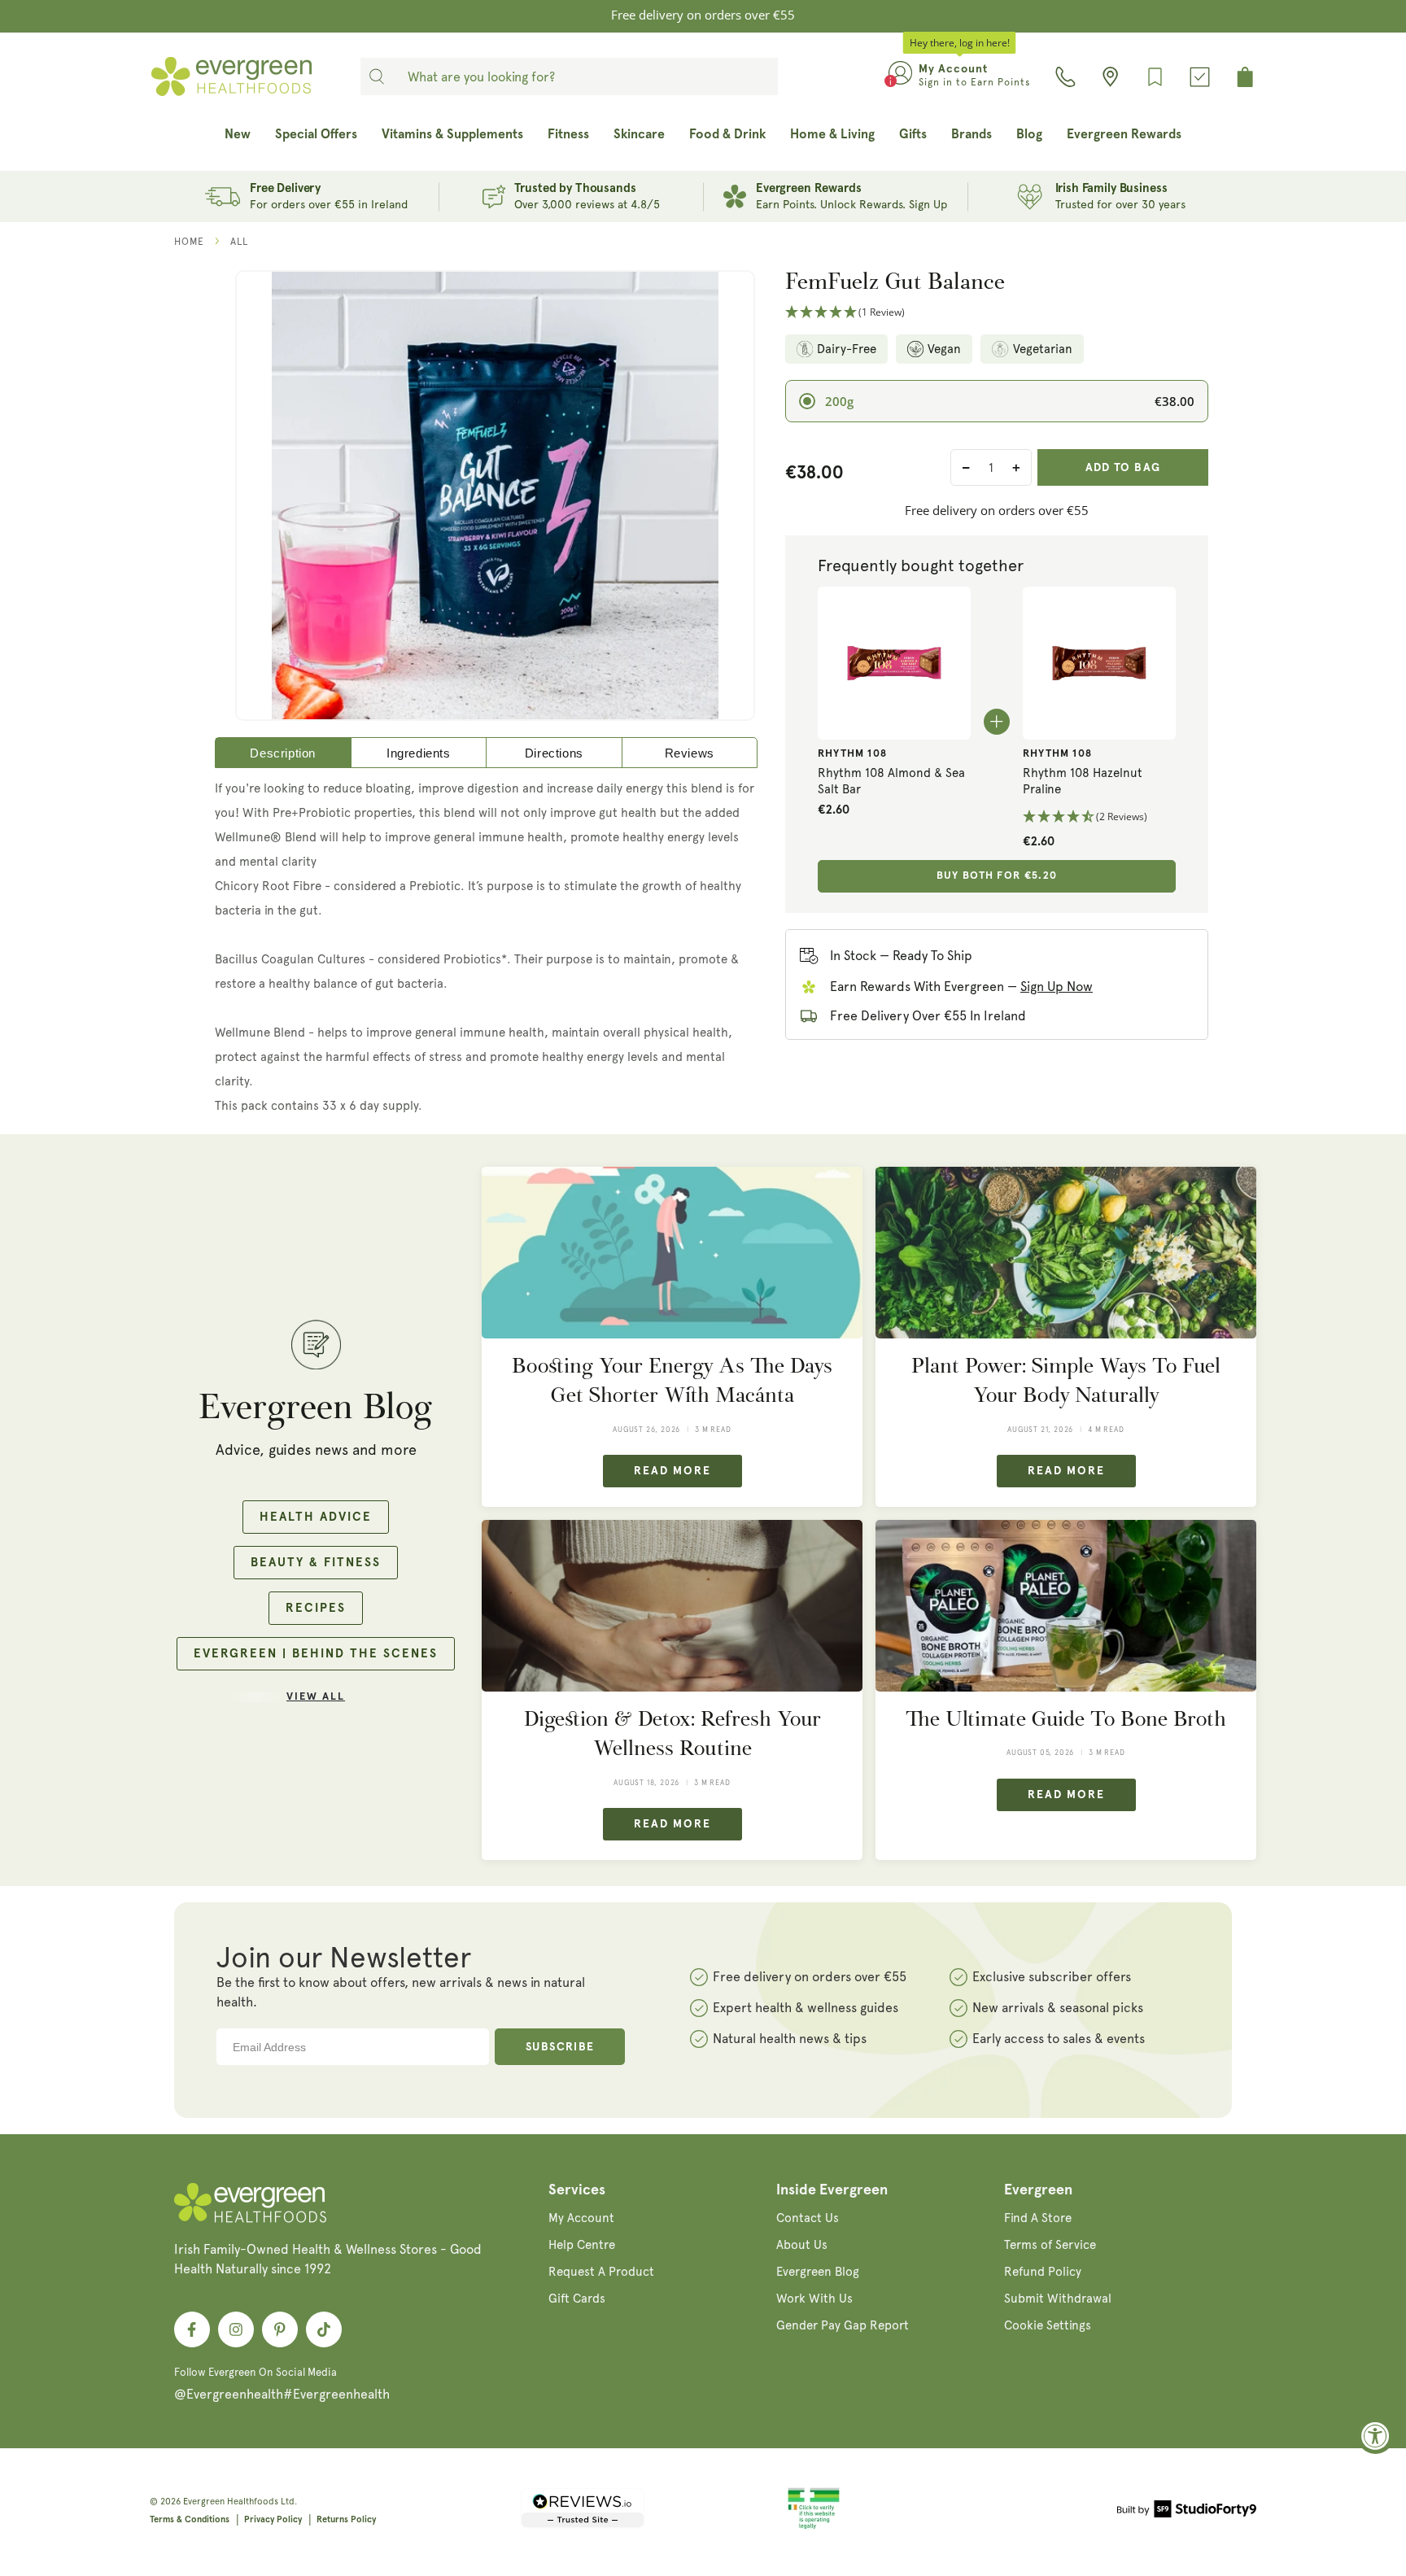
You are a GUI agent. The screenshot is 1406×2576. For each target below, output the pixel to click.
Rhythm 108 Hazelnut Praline (1083, 781)
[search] (377, 76)
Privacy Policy (273, 2519)
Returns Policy (346, 2519)
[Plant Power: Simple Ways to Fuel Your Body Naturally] (1066, 1253)
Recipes (316, 1608)
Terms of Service (1050, 2245)
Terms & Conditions (190, 2519)
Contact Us (808, 2218)
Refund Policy (1043, 2272)
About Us (802, 2245)
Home (189, 242)
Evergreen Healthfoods (231, 2502)
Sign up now (1057, 987)
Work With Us (814, 2299)
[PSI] (814, 2526)
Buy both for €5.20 (997, 876)
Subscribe (560, 2047)
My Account (581, 2218)
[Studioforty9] (1187, 2512)
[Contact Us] (1065, 77)
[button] (997, 313)
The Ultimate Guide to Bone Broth (1066, 1719)
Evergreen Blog (818, 2272)
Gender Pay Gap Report (843, 2325)
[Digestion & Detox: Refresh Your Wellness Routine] (672, 1606)
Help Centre (582, 2245)
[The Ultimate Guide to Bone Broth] (1066, 1606)
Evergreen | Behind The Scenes (316, 1654)
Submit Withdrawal (1058, 2299)
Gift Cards (577, 2299)
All (239, 242)
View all (316, 1697)
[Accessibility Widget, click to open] (1375, 2436)
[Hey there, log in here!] (900, 76)
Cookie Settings (1048, 2325)
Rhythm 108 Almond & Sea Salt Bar (891, 781)
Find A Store (1038, 2218)
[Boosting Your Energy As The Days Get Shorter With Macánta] (672, 1253)
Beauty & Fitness (316, 1563)
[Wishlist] (1155, 77)
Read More (672, 1471)
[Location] (1110, 77)
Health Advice (316, 1517)
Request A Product (601, 2272)
